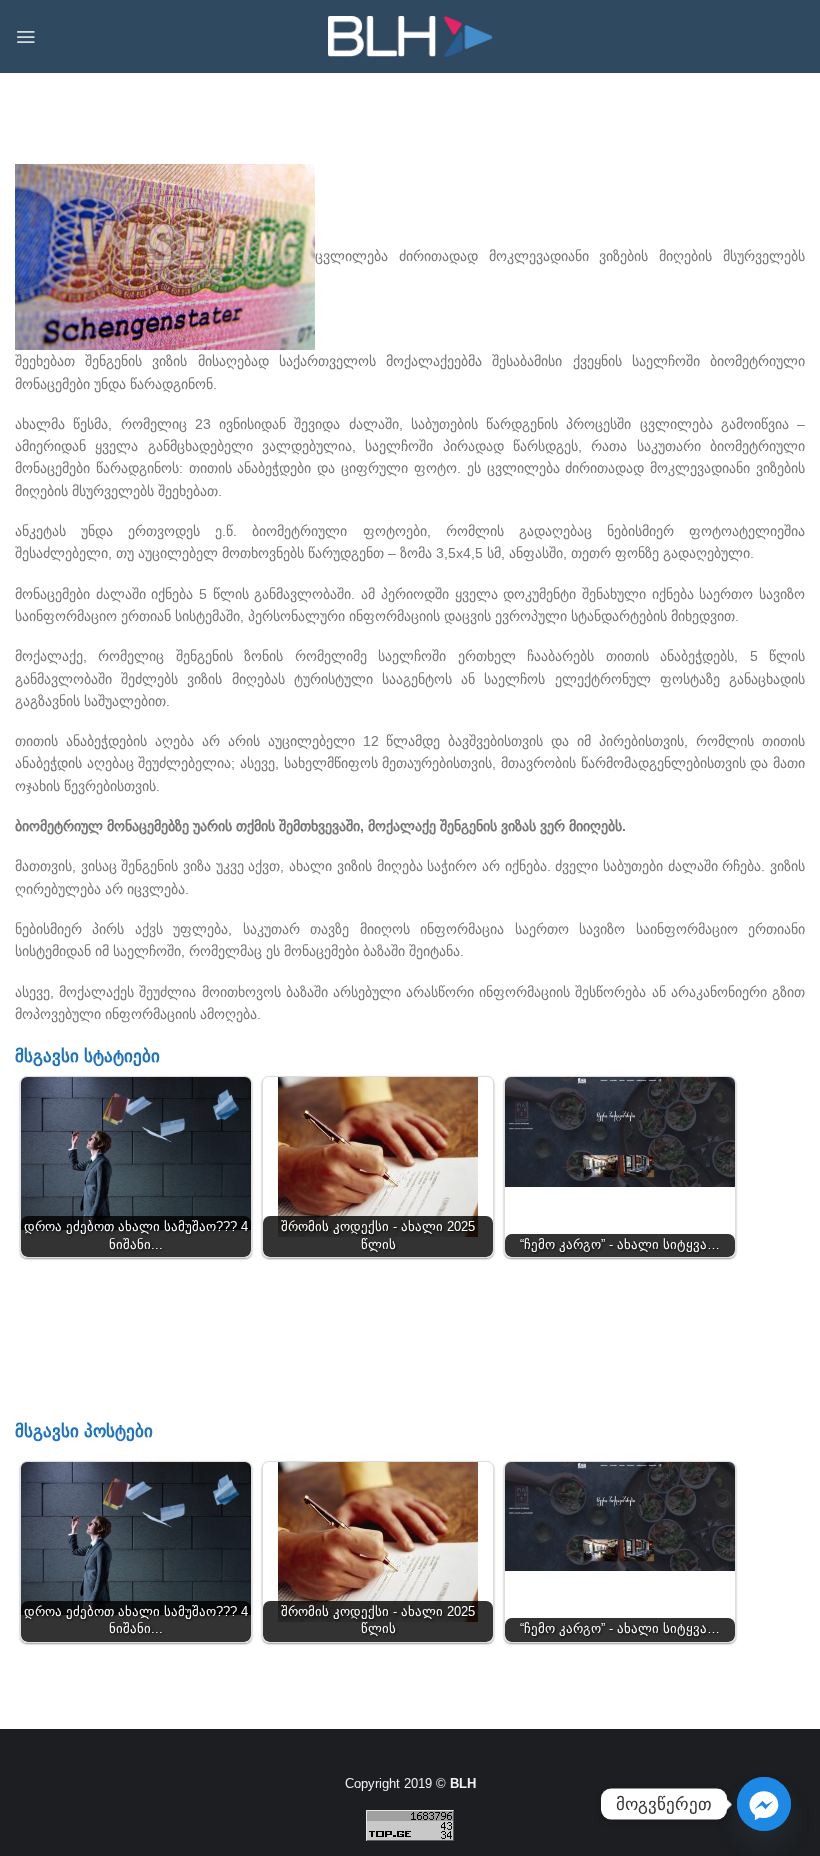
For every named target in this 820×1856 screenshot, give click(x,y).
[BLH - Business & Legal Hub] (410, 36)
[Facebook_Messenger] (764, 1804)
